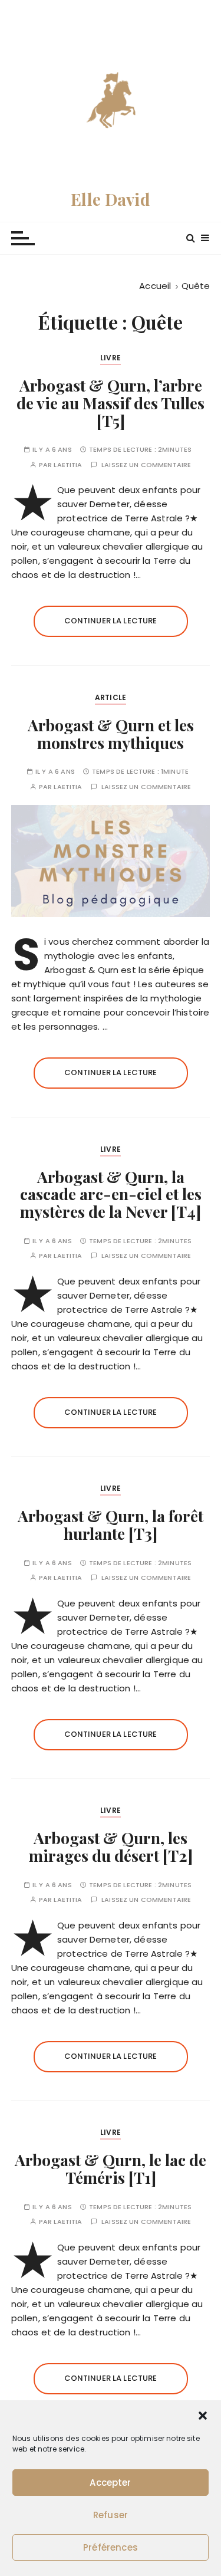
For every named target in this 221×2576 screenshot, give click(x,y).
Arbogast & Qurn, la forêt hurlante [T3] (111, 1524)
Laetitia (68, 465)
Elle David (111, 199)
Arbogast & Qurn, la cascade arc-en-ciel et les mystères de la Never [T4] (111, 1194)
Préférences (111, 2547)
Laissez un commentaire (146, 465)
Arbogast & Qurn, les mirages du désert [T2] (111, 1846)
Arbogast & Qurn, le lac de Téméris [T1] (111, 2168)
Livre (111, 358)
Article (111, 697)
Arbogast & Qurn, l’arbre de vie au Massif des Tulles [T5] (111, 402)
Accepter (110, 2483)
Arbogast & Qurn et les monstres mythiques (111, 734)
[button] (203, 2416)
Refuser (111, 2515)
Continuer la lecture (111, 621)
